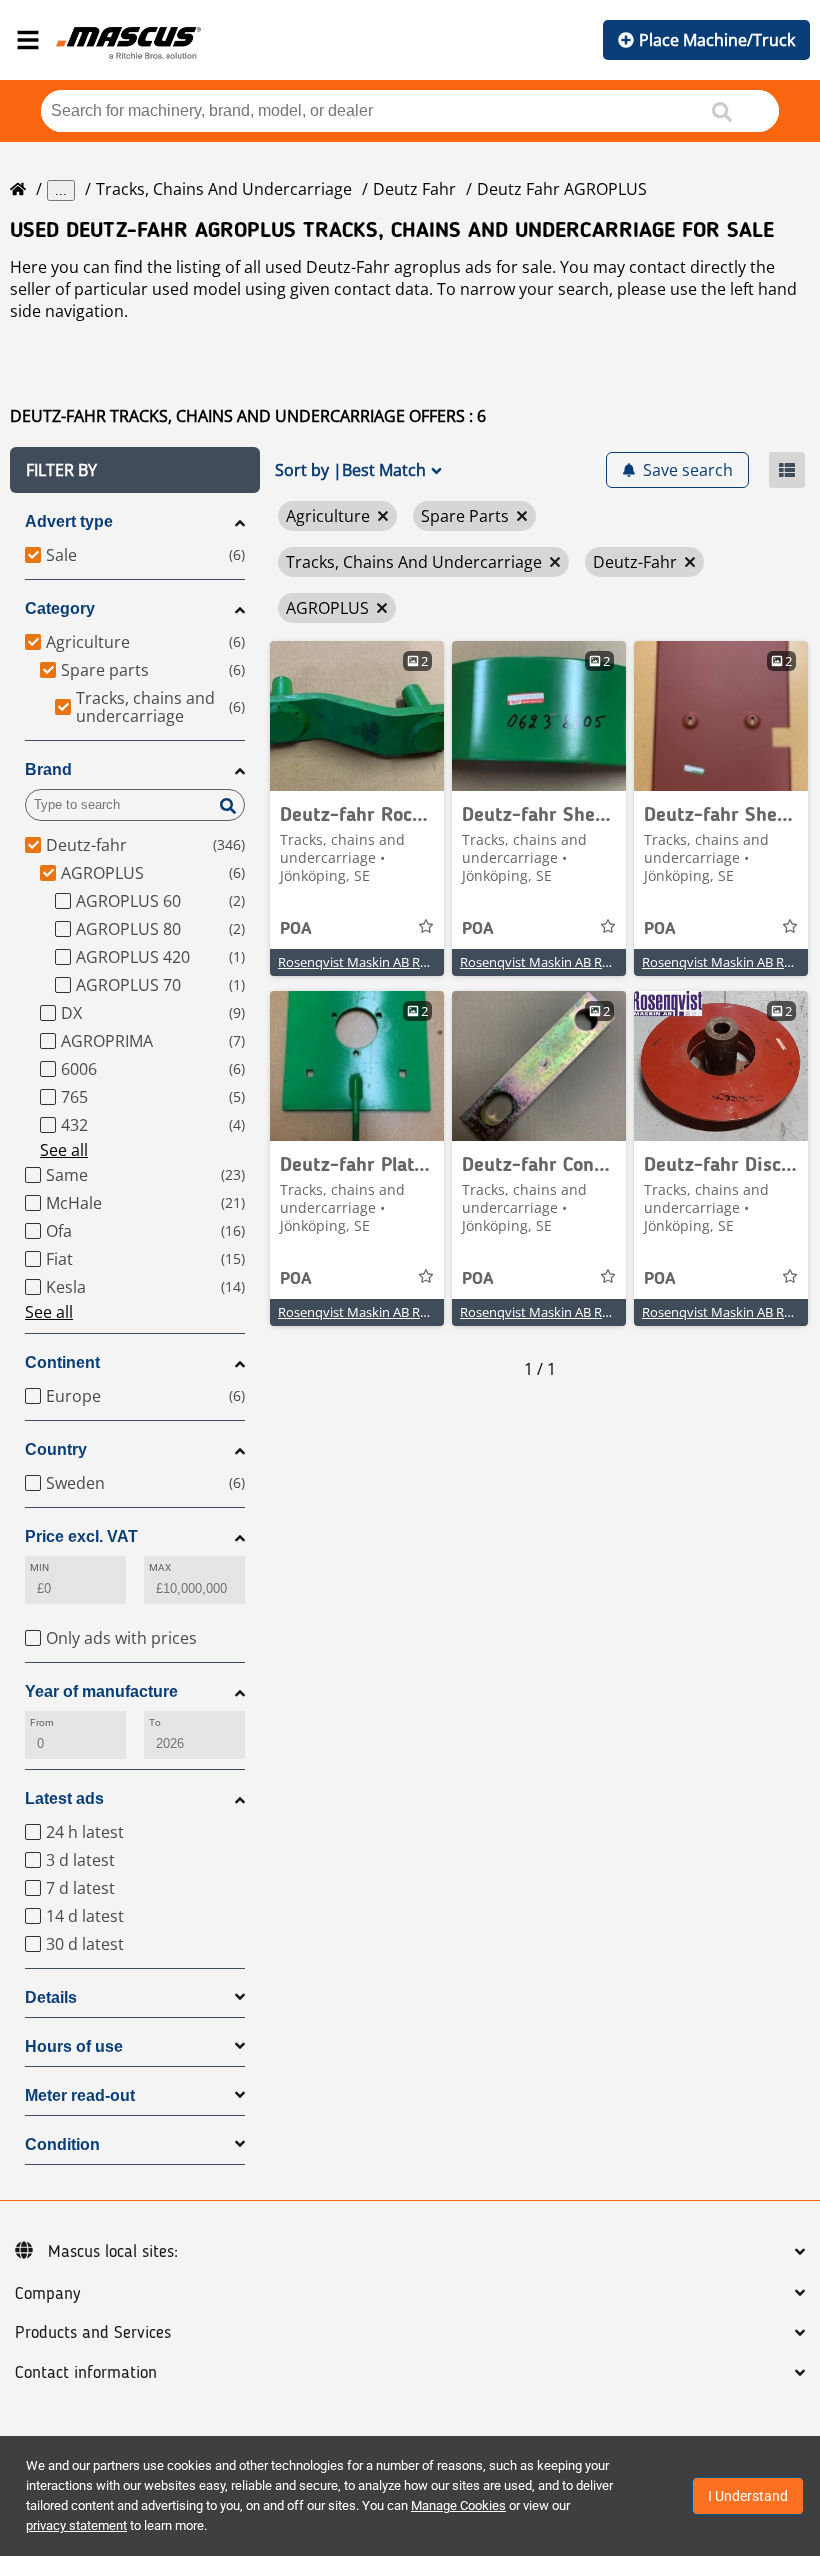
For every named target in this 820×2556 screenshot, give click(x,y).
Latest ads (64, 1798)
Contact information (86, 2373)
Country (56, 1449)
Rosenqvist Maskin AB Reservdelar (380, 962)
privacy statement (76, 2525)
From (42, 1722)
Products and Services (93, 2333)
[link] (357, 716)
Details (51, 1997)
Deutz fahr (414, 189)
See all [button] (64, 1150)
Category (60, 608)
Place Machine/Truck (717, 40)
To (155, 1722)
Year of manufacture (101, 1691)
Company (47, 2294)
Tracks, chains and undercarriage (224, 189)
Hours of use (74, 2046)
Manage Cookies (458, 2505)
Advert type (69, 521)
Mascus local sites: (113, 2252)
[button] (135, 470)
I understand (748, 2496)
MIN (39, 1567)
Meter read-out (80, 2095)
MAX (160, 1567)
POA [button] (296, 929)
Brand (48, 769)
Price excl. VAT (81, 1536)
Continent (62, 1362)
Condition (62, 2144)
